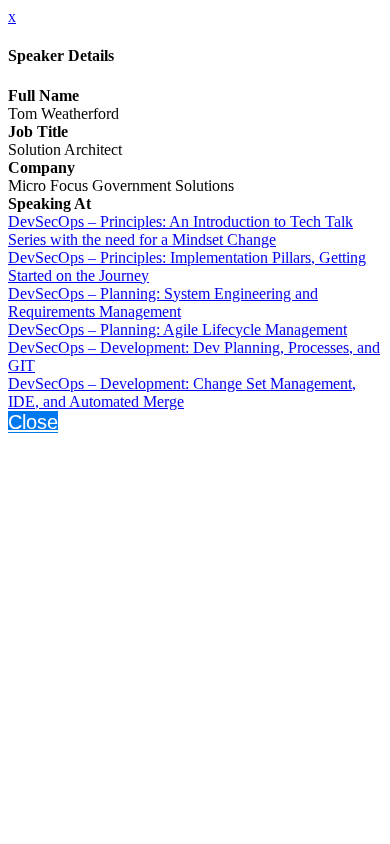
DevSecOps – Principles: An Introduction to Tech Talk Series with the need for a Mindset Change (180, 230)
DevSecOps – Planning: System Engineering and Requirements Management (163, 302)
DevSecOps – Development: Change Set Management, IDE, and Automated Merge (182, 392)
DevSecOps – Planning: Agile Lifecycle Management (177, 329)
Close (33, 422)
